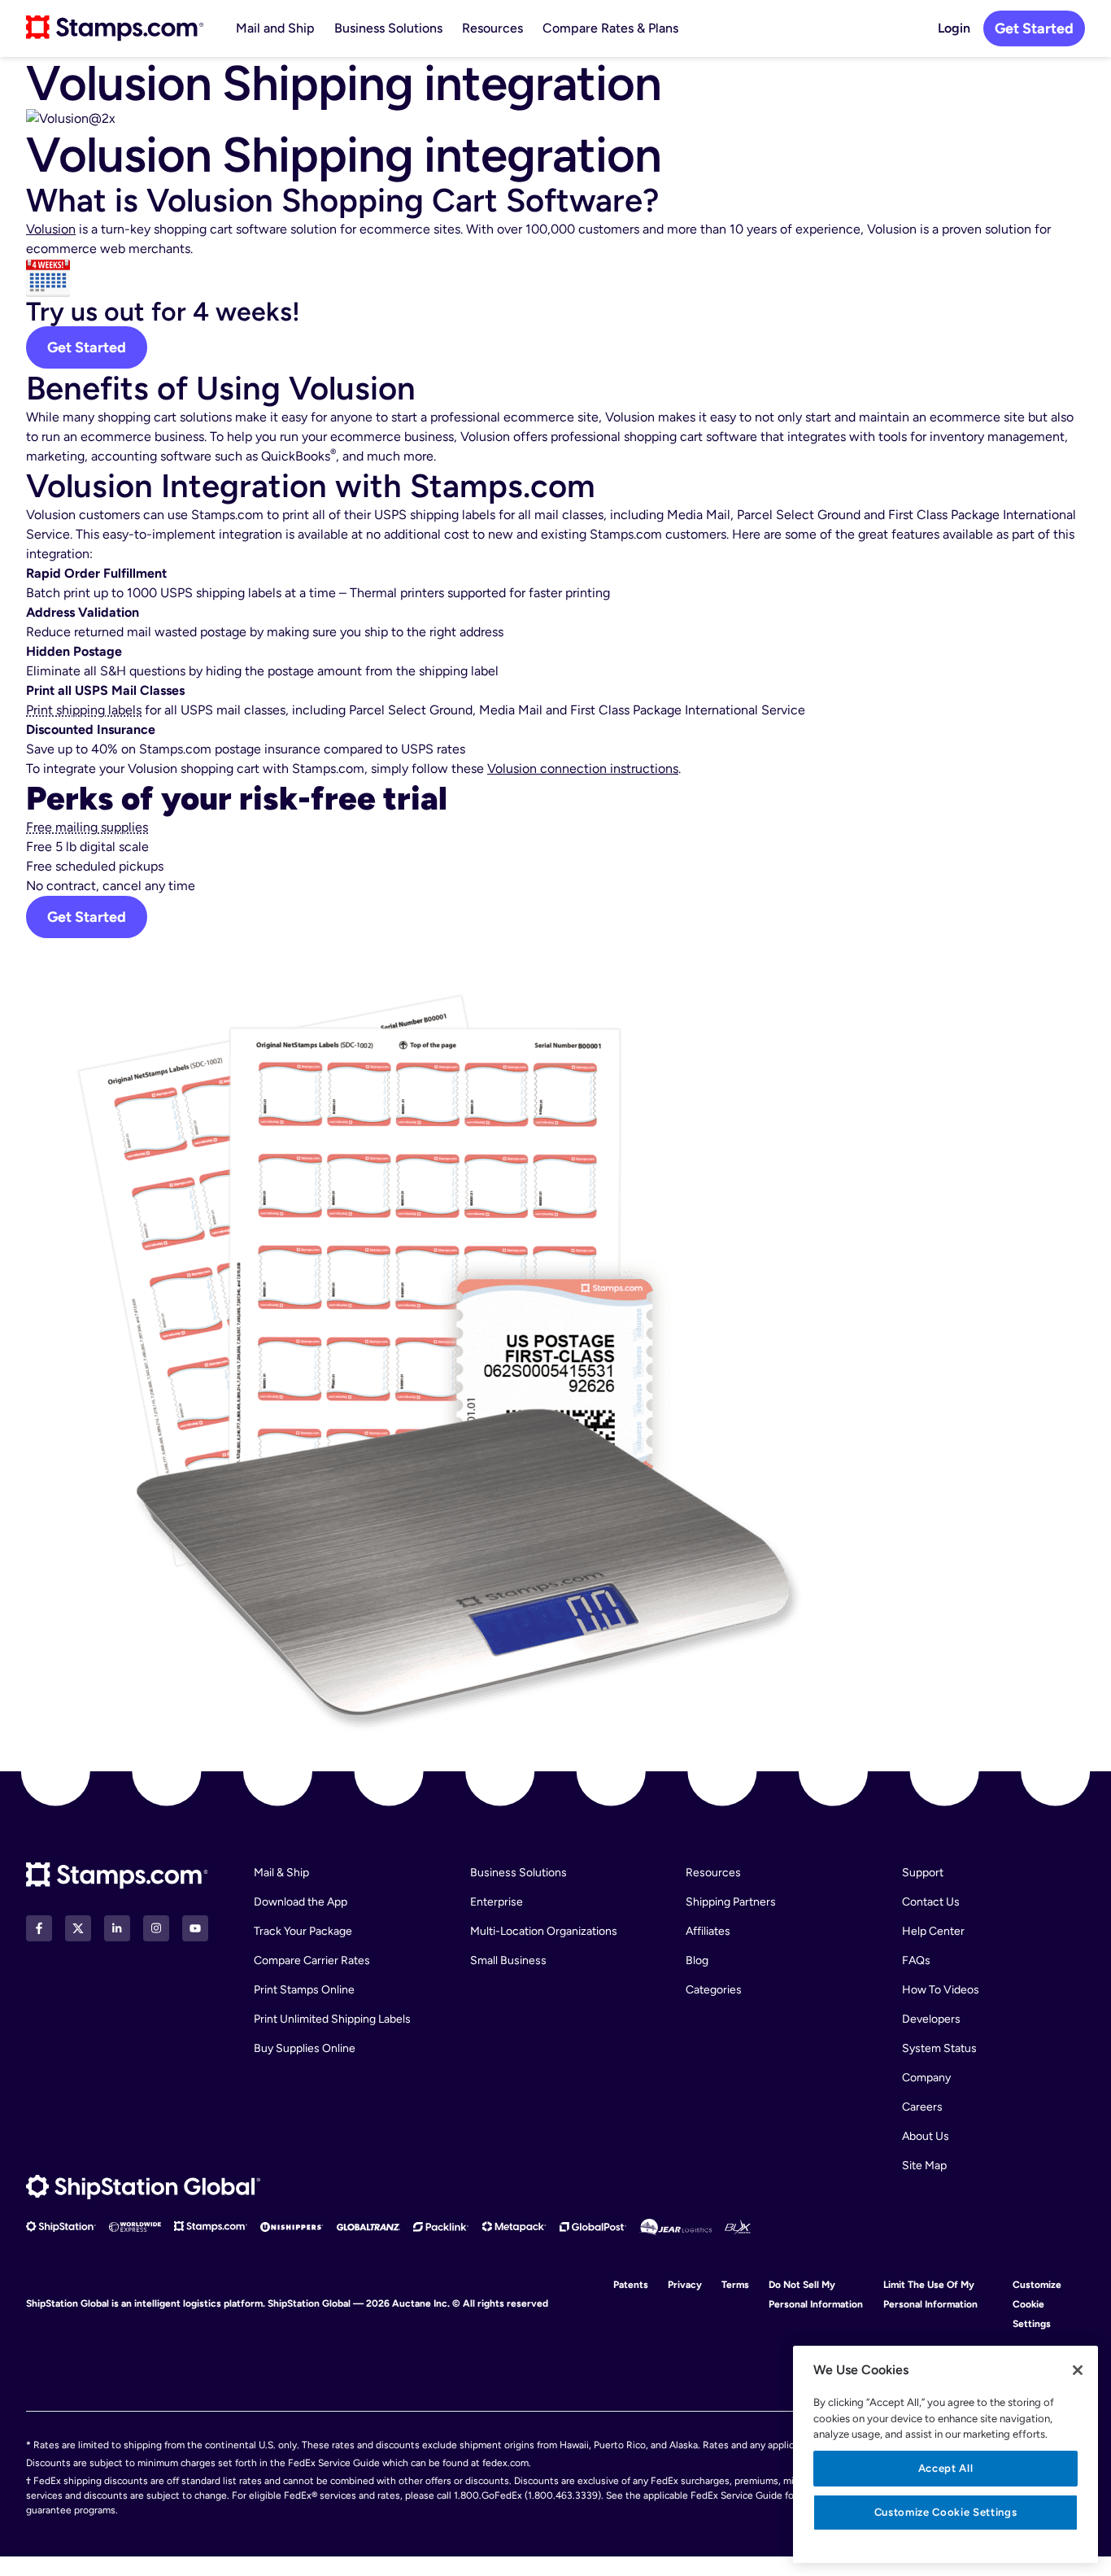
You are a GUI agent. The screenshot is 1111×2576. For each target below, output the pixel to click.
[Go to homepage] (115, 28)
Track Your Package (303, 1931)
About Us (926, 2136)
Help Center (933, 1931)
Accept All (946, 2468)
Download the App (301, 1902)
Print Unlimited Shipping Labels (332, 2019)
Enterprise (497, 1902)
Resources (492, 28)
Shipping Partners (731, 1902)
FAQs (916, 1960)
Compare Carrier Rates (312, 1960)
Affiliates (708, 1931)
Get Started (1034, 28)
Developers (931, 2019)
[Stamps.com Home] (117, 1876)
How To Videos (941, 1990)
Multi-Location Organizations (544, 1931)
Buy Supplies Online (305, 2048)
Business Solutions (388, 28)
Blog (697, 1960)
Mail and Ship (275, 28)
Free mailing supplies (87, 827)
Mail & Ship (281, 1873)
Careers (922, 2107)
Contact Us (931, 1902)
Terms (735, 2285)
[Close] (1078, 2370)
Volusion (51, 229)
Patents (631, 2285)
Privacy (685, 2285)
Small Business (508, 1960)
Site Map (924, 2166)
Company (926, 2078)
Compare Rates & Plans (610, 28)
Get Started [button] (87, 917)
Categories (714, 1990)
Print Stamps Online (304, 1990)
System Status (939, 2048)
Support (923, 1873)
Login (954, 28)
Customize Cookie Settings (1037, 2304)
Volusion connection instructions (583, 768)
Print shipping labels (84, 710)
